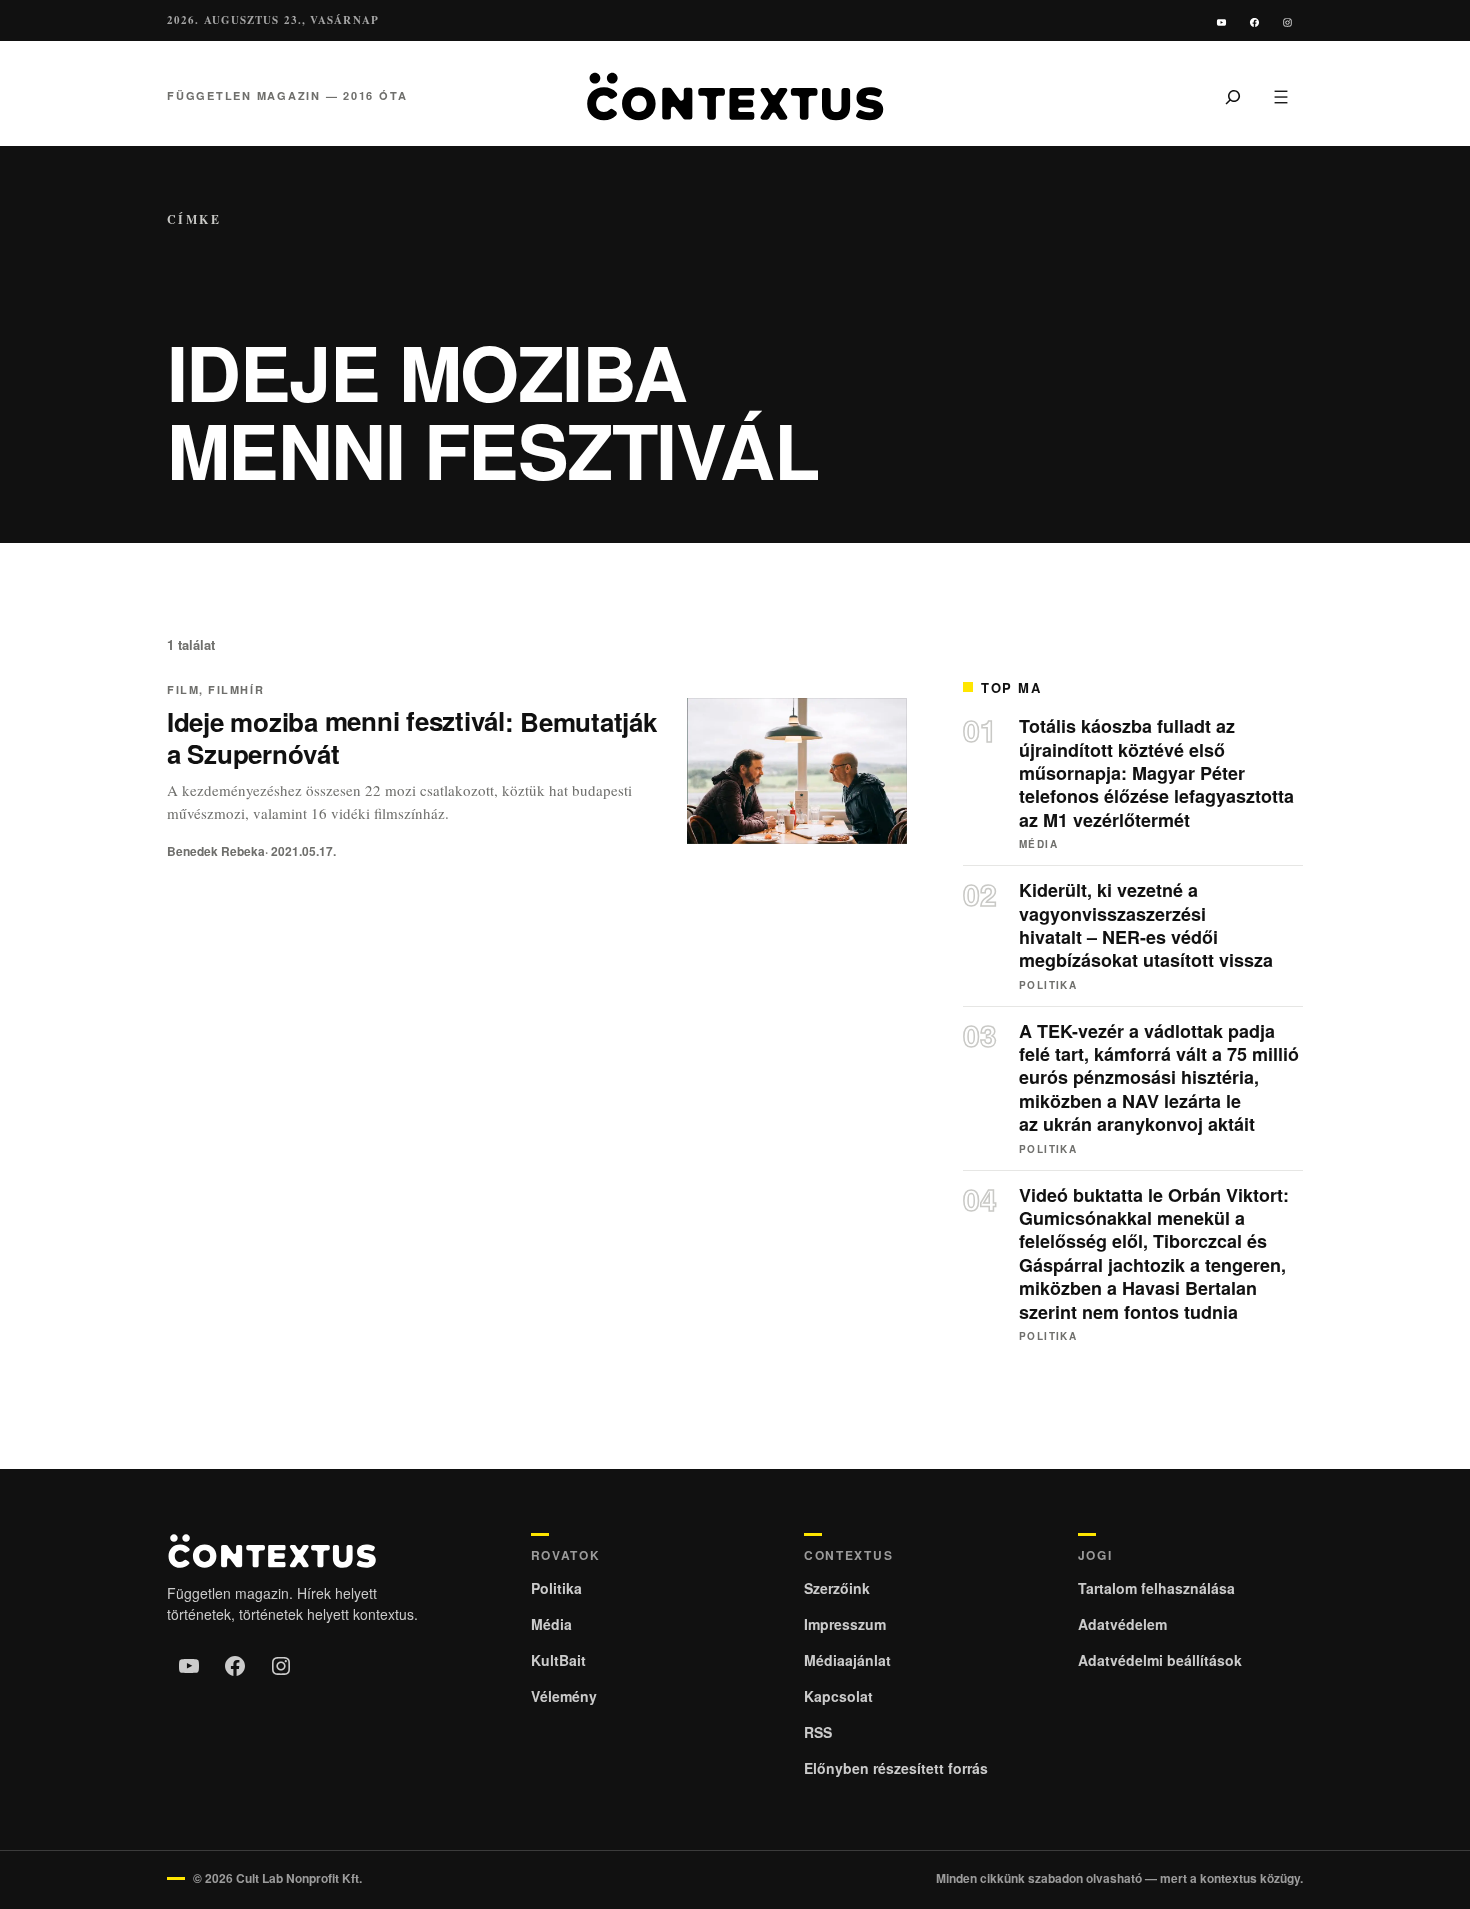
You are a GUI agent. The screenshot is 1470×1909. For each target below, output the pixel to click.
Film (183, 689)
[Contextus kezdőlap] (735, 96)
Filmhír (236, 689)
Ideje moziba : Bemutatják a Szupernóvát (412, 738)
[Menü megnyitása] (1281, 96)
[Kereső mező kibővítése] (1233, 96)
